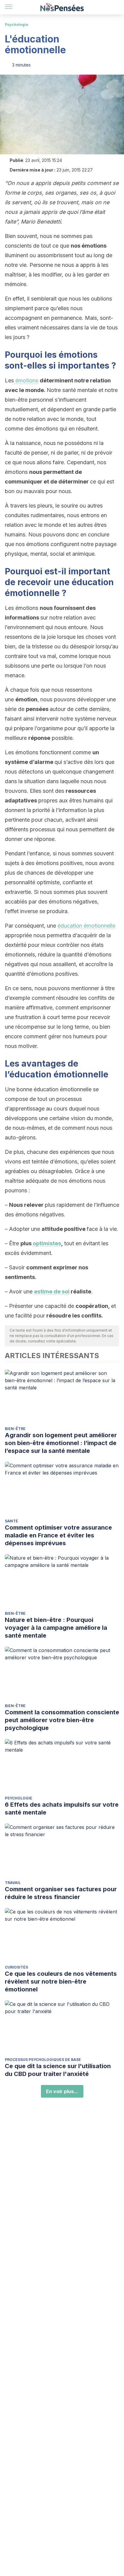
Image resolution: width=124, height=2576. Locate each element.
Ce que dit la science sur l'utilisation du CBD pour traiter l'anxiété (58, 2070)
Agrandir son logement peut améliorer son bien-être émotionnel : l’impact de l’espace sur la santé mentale (61, 1443)
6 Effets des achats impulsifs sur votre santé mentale (62, 1808)
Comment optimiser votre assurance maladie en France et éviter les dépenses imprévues (58, 1535)
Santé (11, 1521)
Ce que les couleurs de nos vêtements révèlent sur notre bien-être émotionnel (61, 1981)
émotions (26, 380)
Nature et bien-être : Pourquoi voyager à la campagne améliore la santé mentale (56, 1628)
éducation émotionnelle (86, 926)
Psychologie (17, 25)
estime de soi (52, 1291)
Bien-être (15, 1429)
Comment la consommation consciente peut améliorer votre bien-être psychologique (62, 1720)
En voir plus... (62, 2091)
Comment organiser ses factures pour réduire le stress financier (61, 1893)
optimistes (47, 1243)
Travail (13, 1883)
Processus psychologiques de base (43, 2060)
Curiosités (16, 1967)
